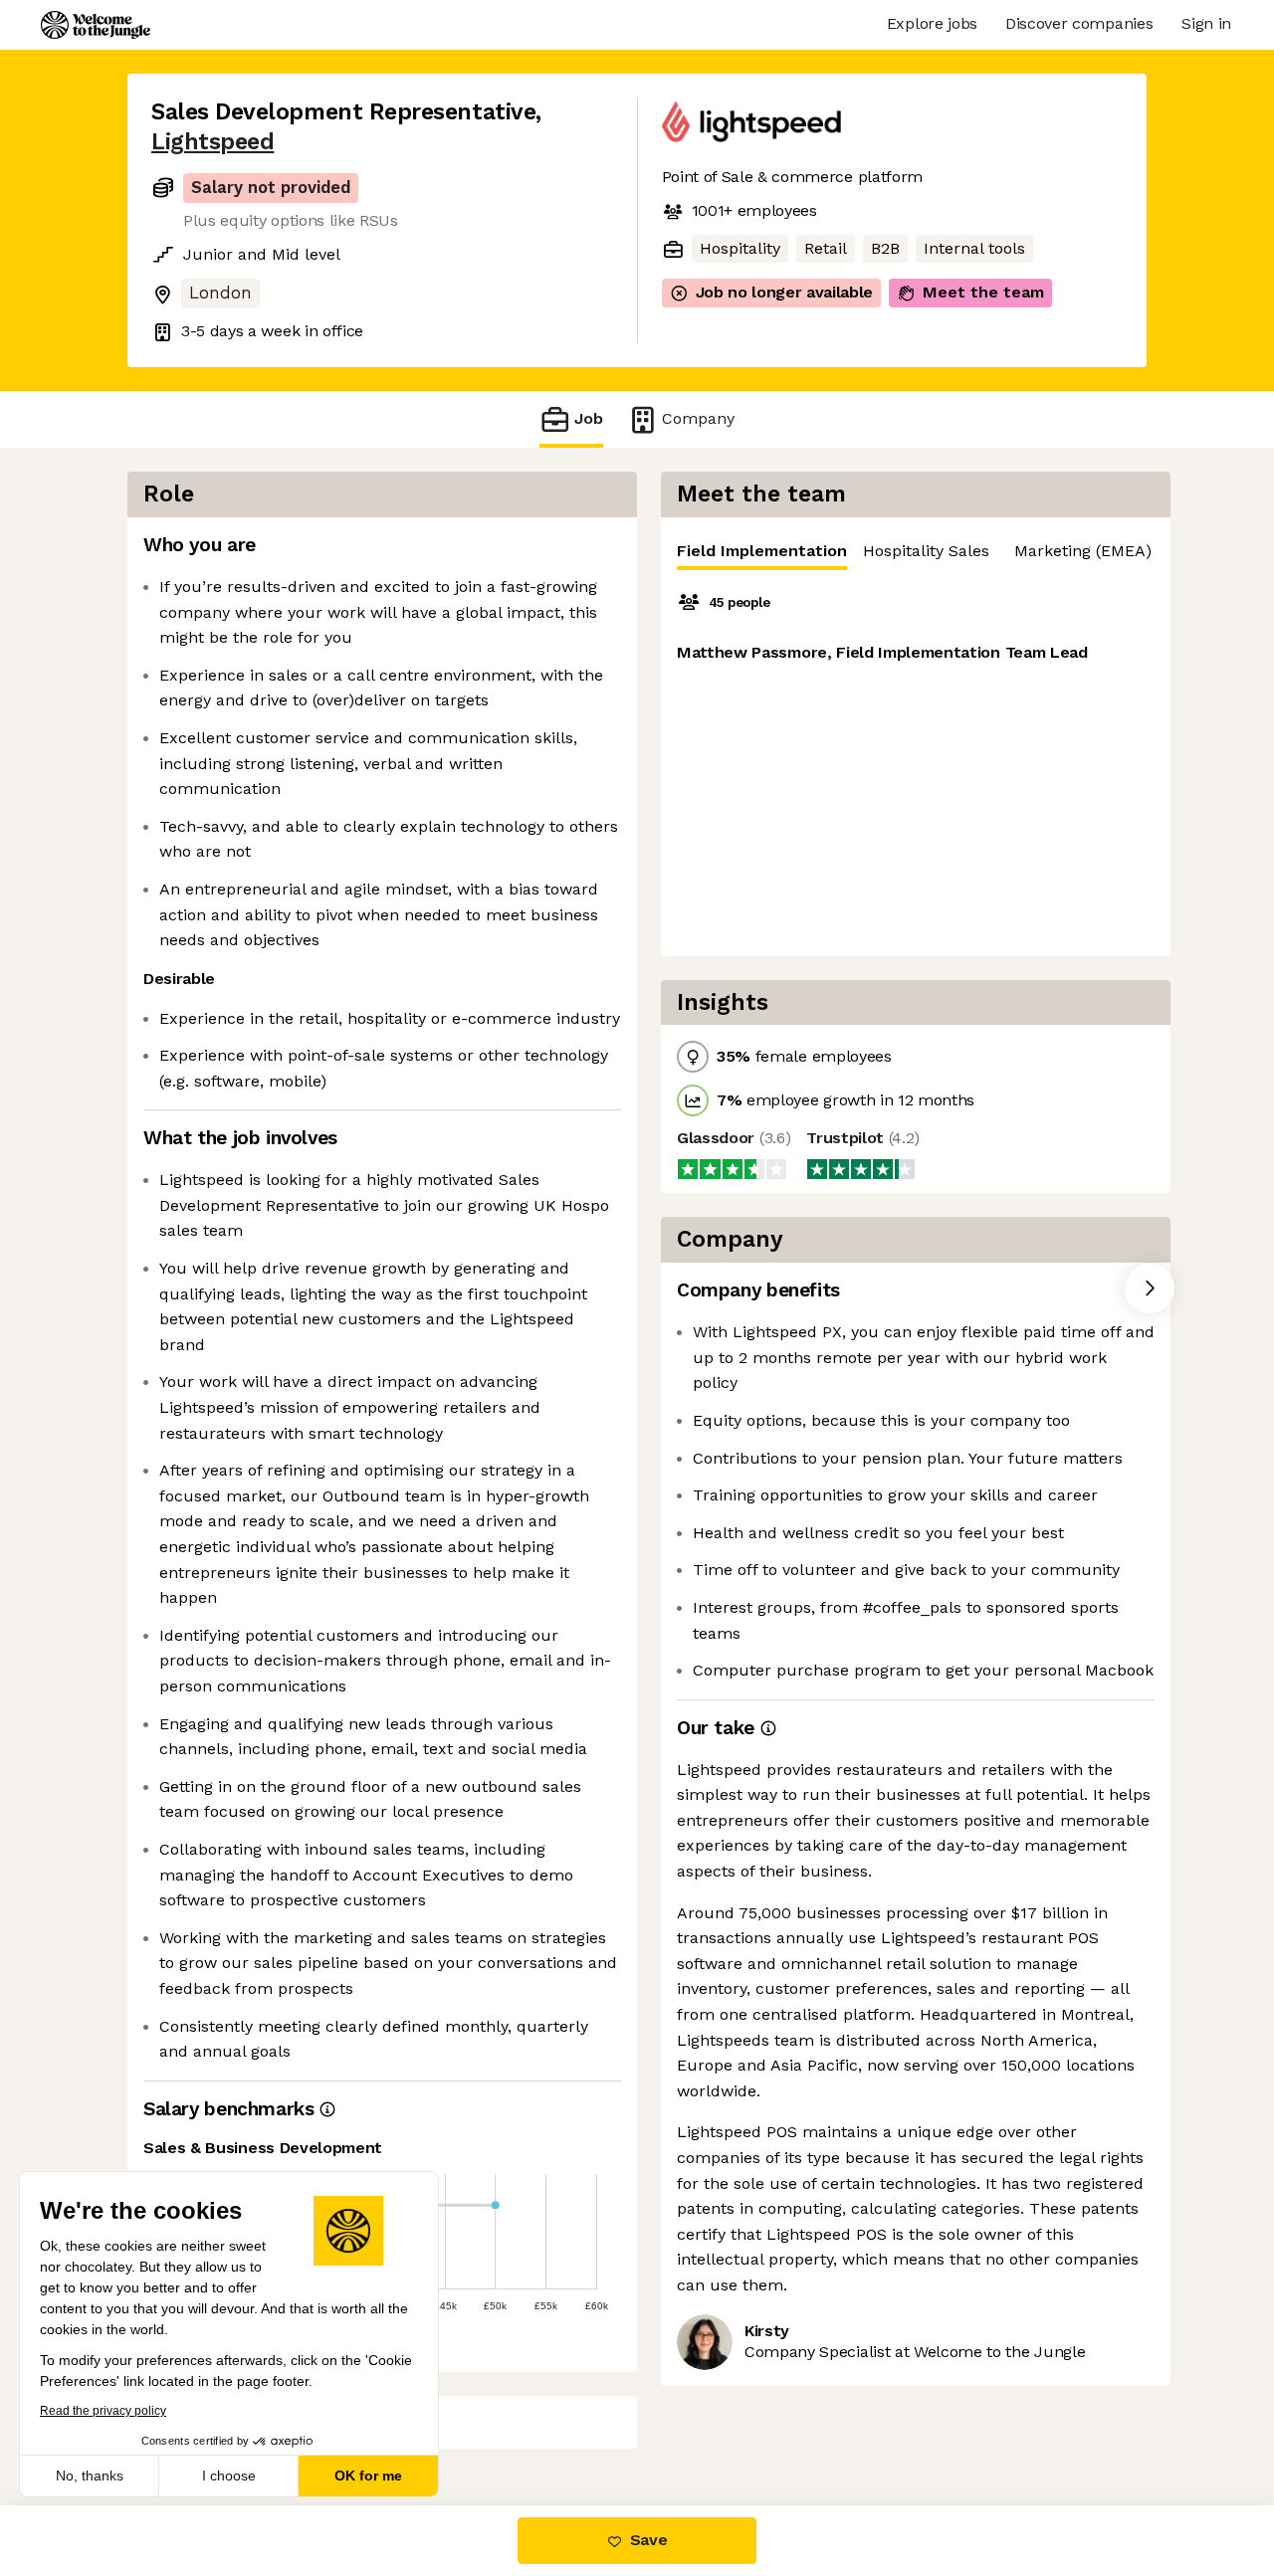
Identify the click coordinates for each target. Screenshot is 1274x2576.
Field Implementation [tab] (762, 551)
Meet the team (983, 292)
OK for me (368, 2476)
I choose (229, 2476)
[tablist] (916, 552)
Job (589, 418)
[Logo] (96, 25)
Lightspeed (212, 142)
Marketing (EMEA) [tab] (1083, 551)
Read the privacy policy (103, 2411)
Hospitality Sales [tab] (926, 551)
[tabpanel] (916, 763)
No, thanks (90, 2476)
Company (698, 418)
